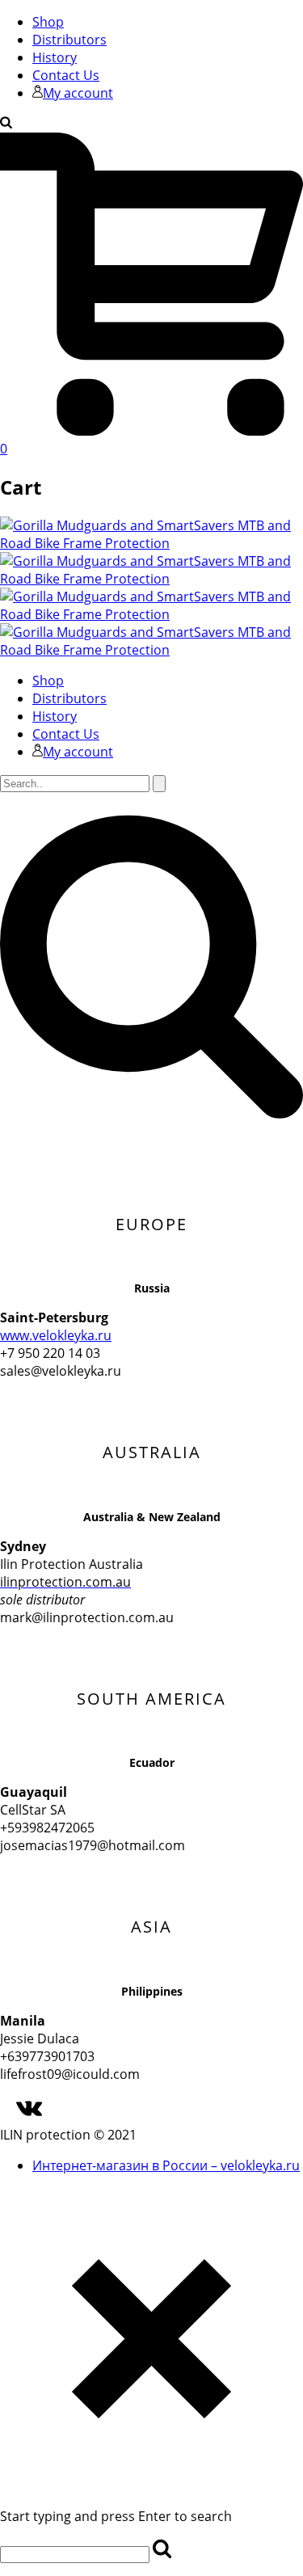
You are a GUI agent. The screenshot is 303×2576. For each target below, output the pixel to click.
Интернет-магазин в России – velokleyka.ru (166, 2165)
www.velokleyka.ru (56, 1335)
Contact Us (66, 75)
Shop (48, 22)
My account (78, 93)
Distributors (69, 40)
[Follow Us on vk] (29, 2117)
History (55, 57)
